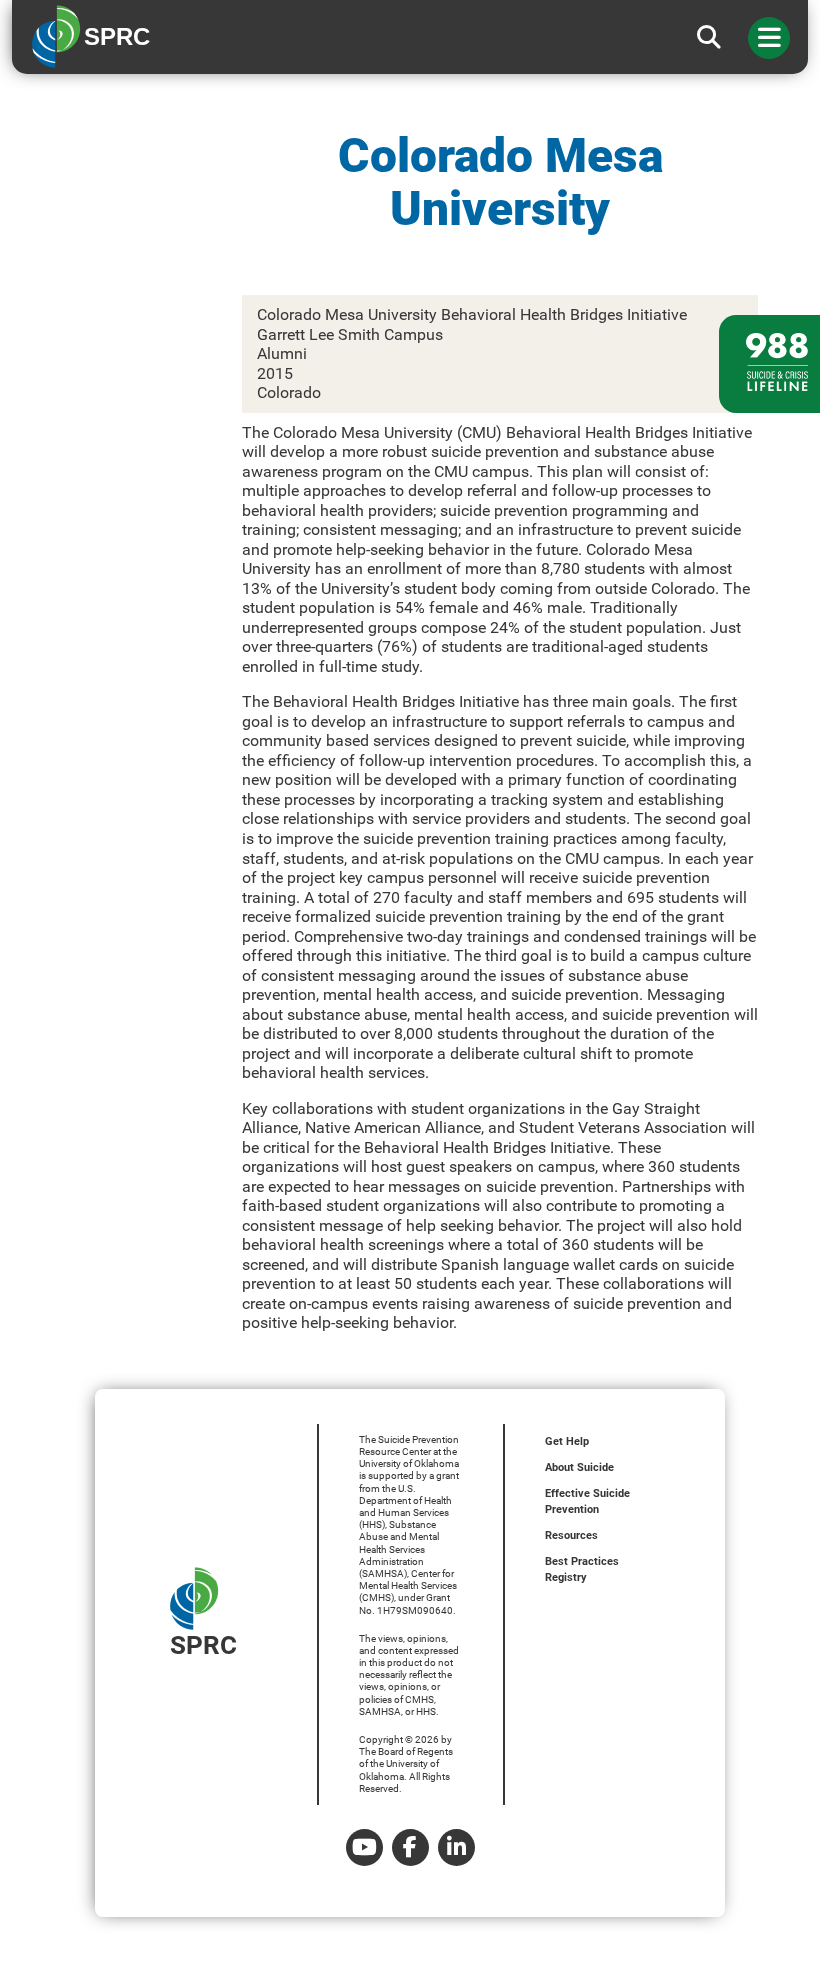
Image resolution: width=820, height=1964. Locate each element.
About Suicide (579, 1467)
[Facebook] (410, 1847)
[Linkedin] (456, 1847)
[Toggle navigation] (769, 38)
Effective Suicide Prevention (587, 1501)
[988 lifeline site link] (769, 364)
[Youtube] (364, 1847)
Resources (571, 1535)
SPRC (203, 1645)
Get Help (567, 1441)
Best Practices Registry (582, 1569)
